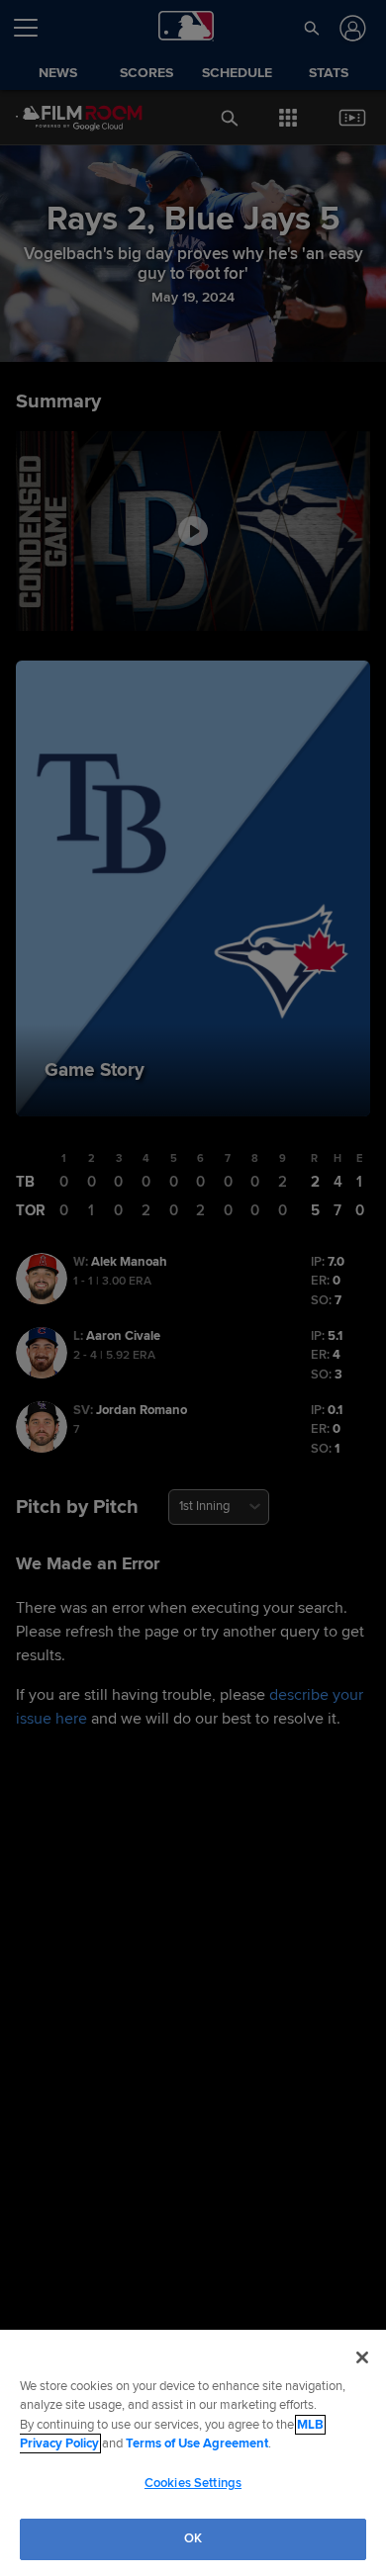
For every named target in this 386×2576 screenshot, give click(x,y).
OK (193, 2538)
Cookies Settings (193, 2483)
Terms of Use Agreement (197, 2443)
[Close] (362, 2357)
